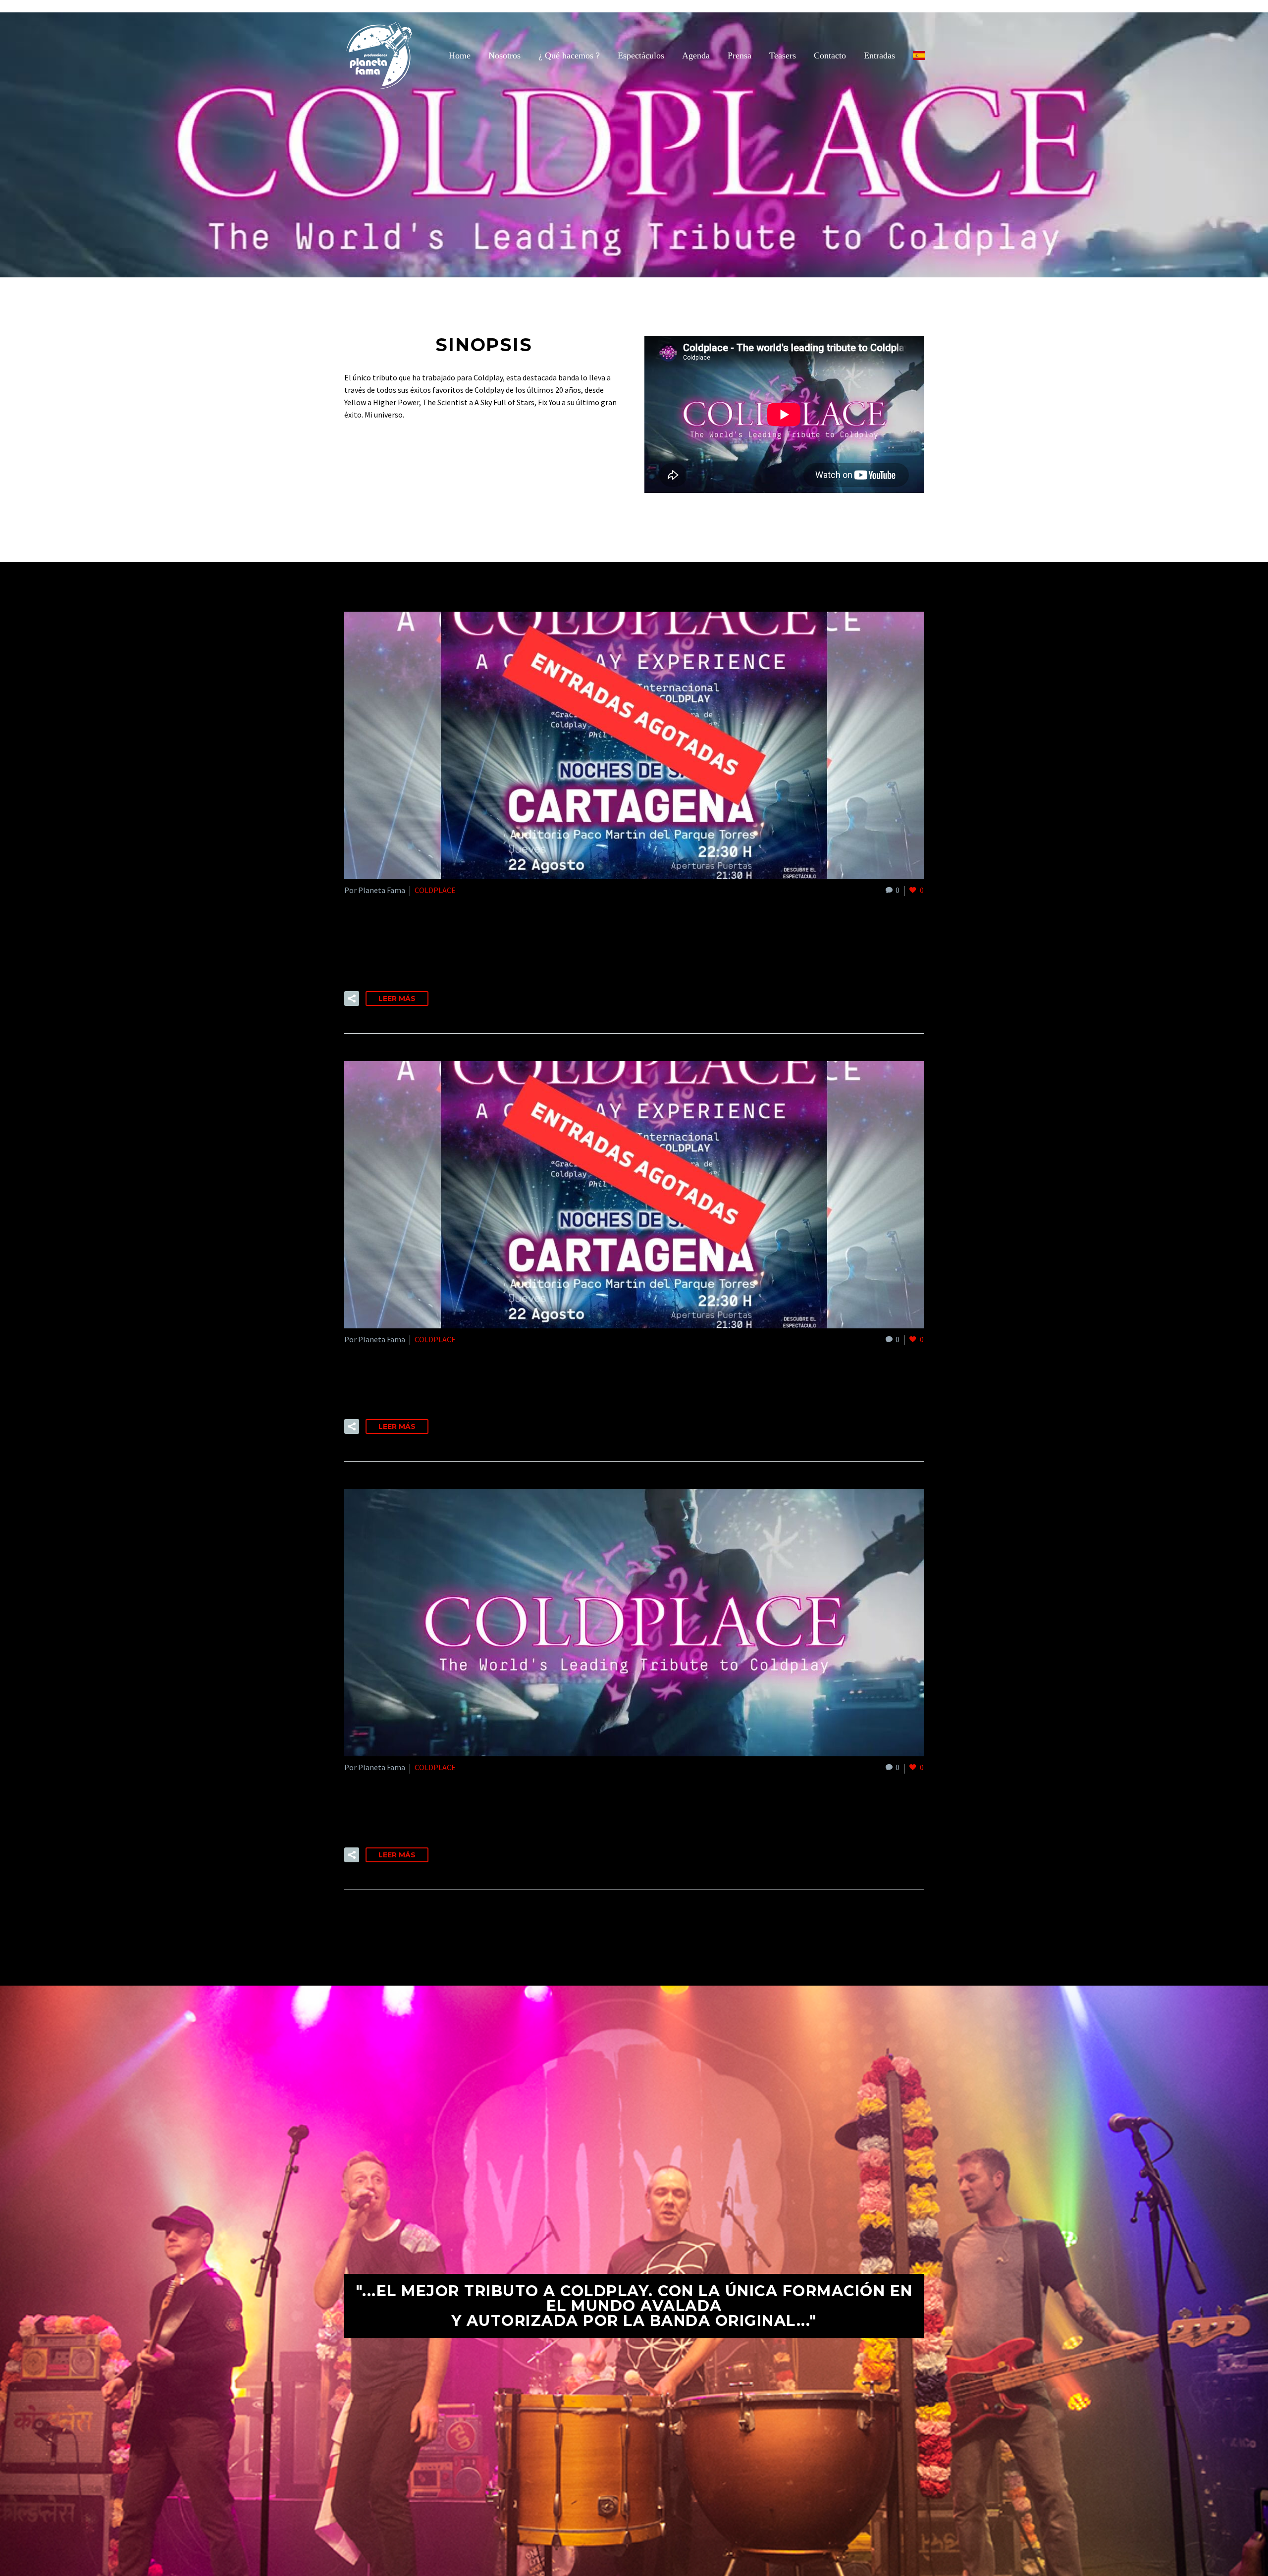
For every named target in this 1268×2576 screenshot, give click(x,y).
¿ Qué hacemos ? (569, 55)
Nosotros (504, 55)
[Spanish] (919, 55)
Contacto (830, 55)
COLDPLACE (435, 890)
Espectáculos (641, 55)
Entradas (879, 55)
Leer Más (397, 999)
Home (460, 55)
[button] (352, 999)
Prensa (740, 55)
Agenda (696, 55)
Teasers (783, 55)
